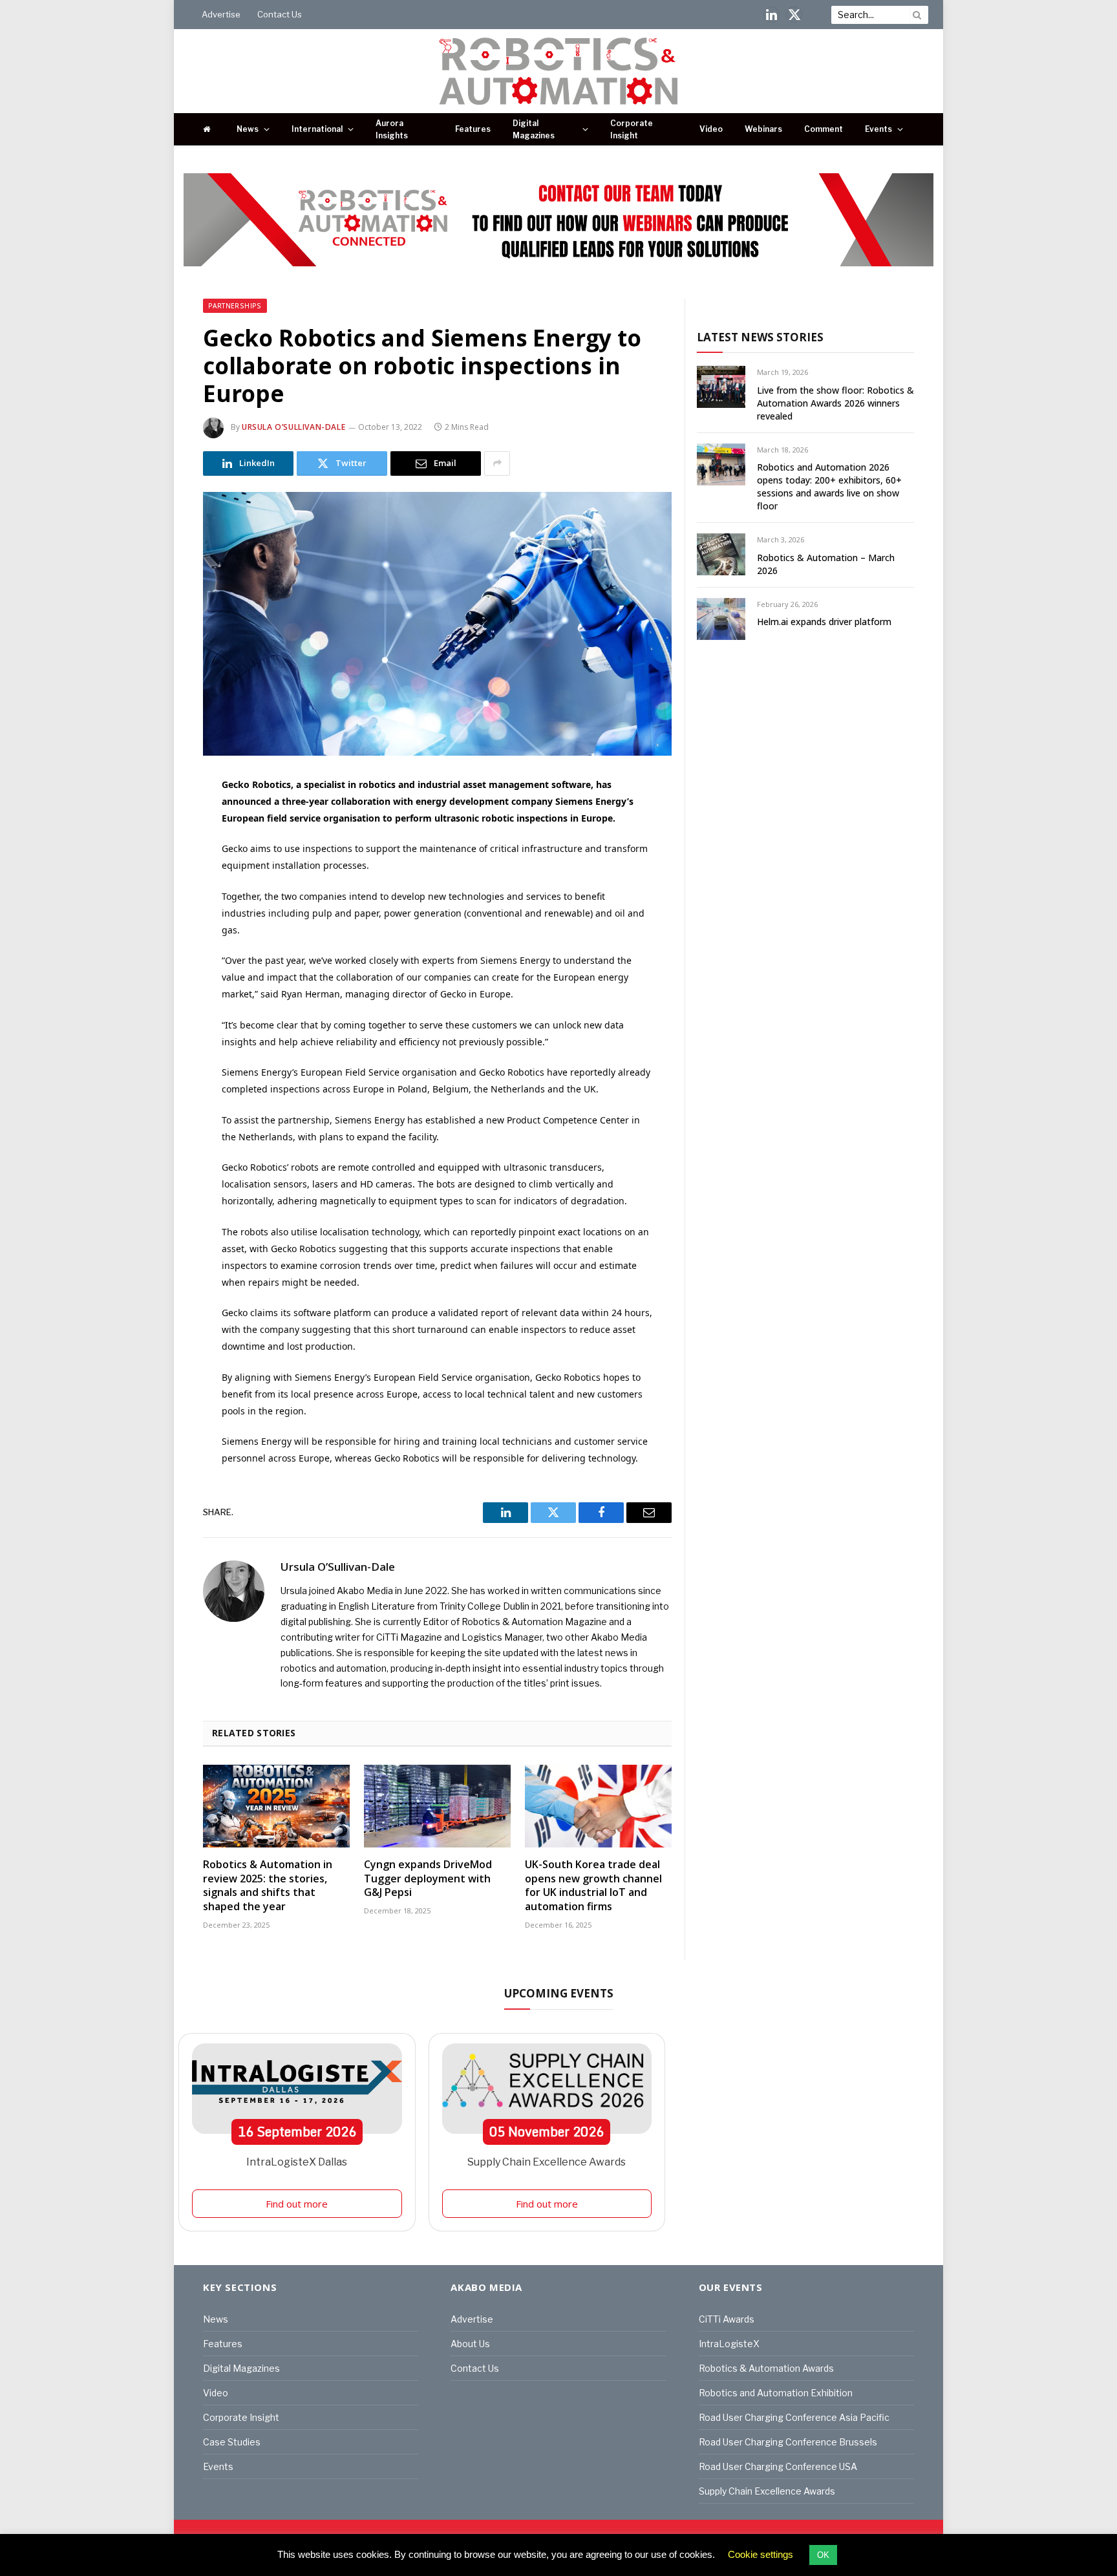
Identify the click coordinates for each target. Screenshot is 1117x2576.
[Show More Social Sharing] (497, 463)
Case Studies (232, 2442)
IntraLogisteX (729, 2344)
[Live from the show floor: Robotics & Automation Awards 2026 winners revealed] (721, 387)
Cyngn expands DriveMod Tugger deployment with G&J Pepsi (428, 1879)
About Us (470, 2344)
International (317, 129)
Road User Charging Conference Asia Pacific (794, 2417)
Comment (824, 129)
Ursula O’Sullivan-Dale (293, 427)
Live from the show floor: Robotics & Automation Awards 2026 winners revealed (835, 403)
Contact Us (280, 14)
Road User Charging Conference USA (778, 2466)
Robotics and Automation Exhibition (776, 2393)
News (248, 129)
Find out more (297, 2204)
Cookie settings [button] (761, 2554)
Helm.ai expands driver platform (824, 622)
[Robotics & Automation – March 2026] (721, 554)
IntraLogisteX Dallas (297, 2162)
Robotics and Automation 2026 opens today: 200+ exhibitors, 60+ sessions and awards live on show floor (829, 486)
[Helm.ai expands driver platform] (721, 619)
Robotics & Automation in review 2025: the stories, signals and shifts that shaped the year (268, 1886)
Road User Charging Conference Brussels (788, 2442)
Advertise (221, 14)
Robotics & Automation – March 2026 (826, 564)
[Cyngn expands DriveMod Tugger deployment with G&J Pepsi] (437, 1806)
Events (878, 129)
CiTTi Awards (727, 2319)
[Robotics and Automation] (559, 71)
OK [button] (823, 2555)
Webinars (763, 129)
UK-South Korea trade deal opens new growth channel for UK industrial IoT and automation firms (593, 1886)
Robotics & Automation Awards (766, 2368)
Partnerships (235, 306)
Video (711, 129)
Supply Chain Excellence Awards (547, 2162)
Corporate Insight (632, 129)
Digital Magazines (534, 129)
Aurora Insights (392, 129)
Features (473, 129)
